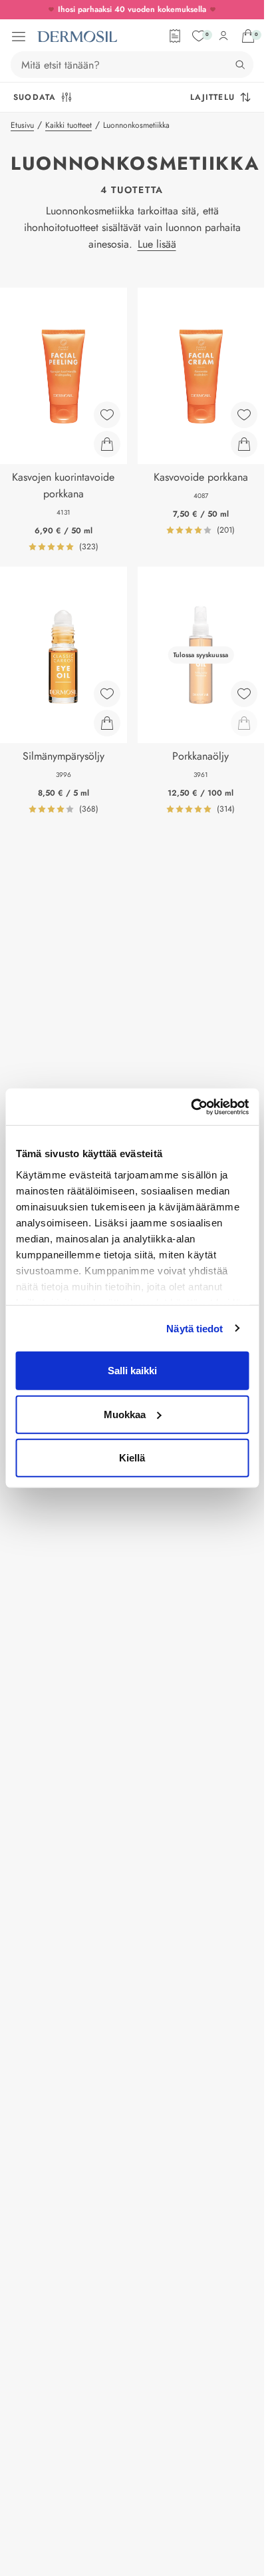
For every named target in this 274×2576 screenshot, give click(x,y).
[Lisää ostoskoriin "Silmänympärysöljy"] (107, 723)
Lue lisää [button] (157, 244)
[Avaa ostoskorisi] (248, 36)
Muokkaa (125, 1414)
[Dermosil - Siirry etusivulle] (77, 37)
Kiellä (132, 1458)
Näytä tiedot (195, 1328)
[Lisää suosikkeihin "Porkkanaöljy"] (244, 694)
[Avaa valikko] (19, 37)
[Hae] (240, 65)
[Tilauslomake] (175, 36)
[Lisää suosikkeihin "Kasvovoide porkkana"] (244, 415)
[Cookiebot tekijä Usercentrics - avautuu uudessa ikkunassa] (191, 1107)
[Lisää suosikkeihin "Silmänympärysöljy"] (107, 694)
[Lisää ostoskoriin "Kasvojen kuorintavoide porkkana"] (107, 444)
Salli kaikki (132, 1371)
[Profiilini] (223, 36)
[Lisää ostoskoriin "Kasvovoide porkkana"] (244, 444)
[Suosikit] (199, 36)
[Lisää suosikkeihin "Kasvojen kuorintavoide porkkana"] (107, 415)
